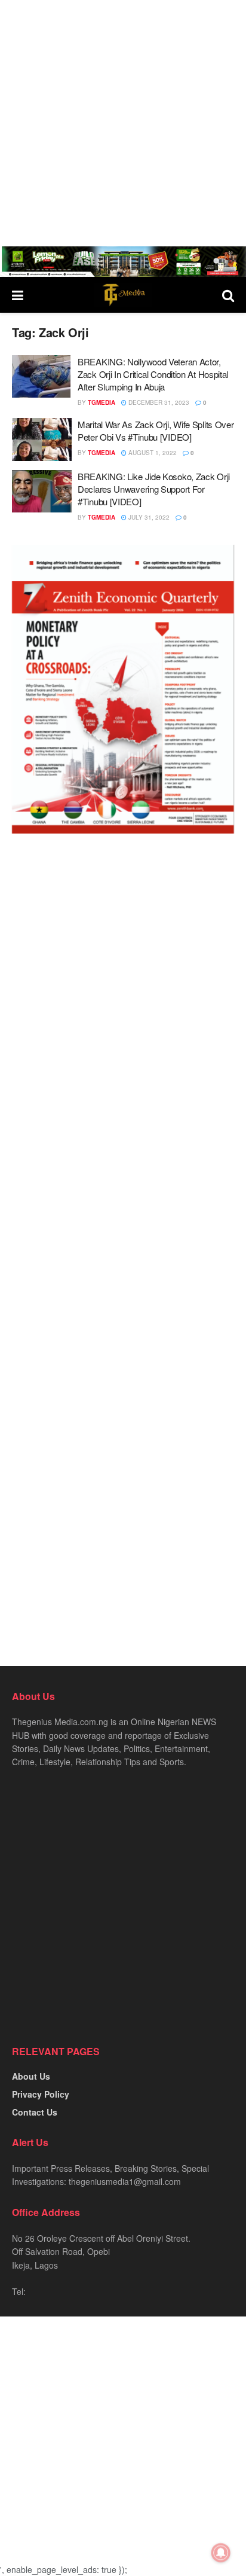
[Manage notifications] (221, 2553)
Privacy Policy (41, 2094)
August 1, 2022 (152, 453)
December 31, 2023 (158, 402)
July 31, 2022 (148, 517)
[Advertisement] (123, 123)
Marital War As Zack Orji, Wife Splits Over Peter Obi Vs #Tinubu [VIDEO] (156, 431)
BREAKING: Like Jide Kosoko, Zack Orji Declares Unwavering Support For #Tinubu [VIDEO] (154, 489)
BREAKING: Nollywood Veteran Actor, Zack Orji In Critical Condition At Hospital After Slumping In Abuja (153, 374)
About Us (31, 2076)
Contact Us (35, 2112)
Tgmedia (102, 402)
